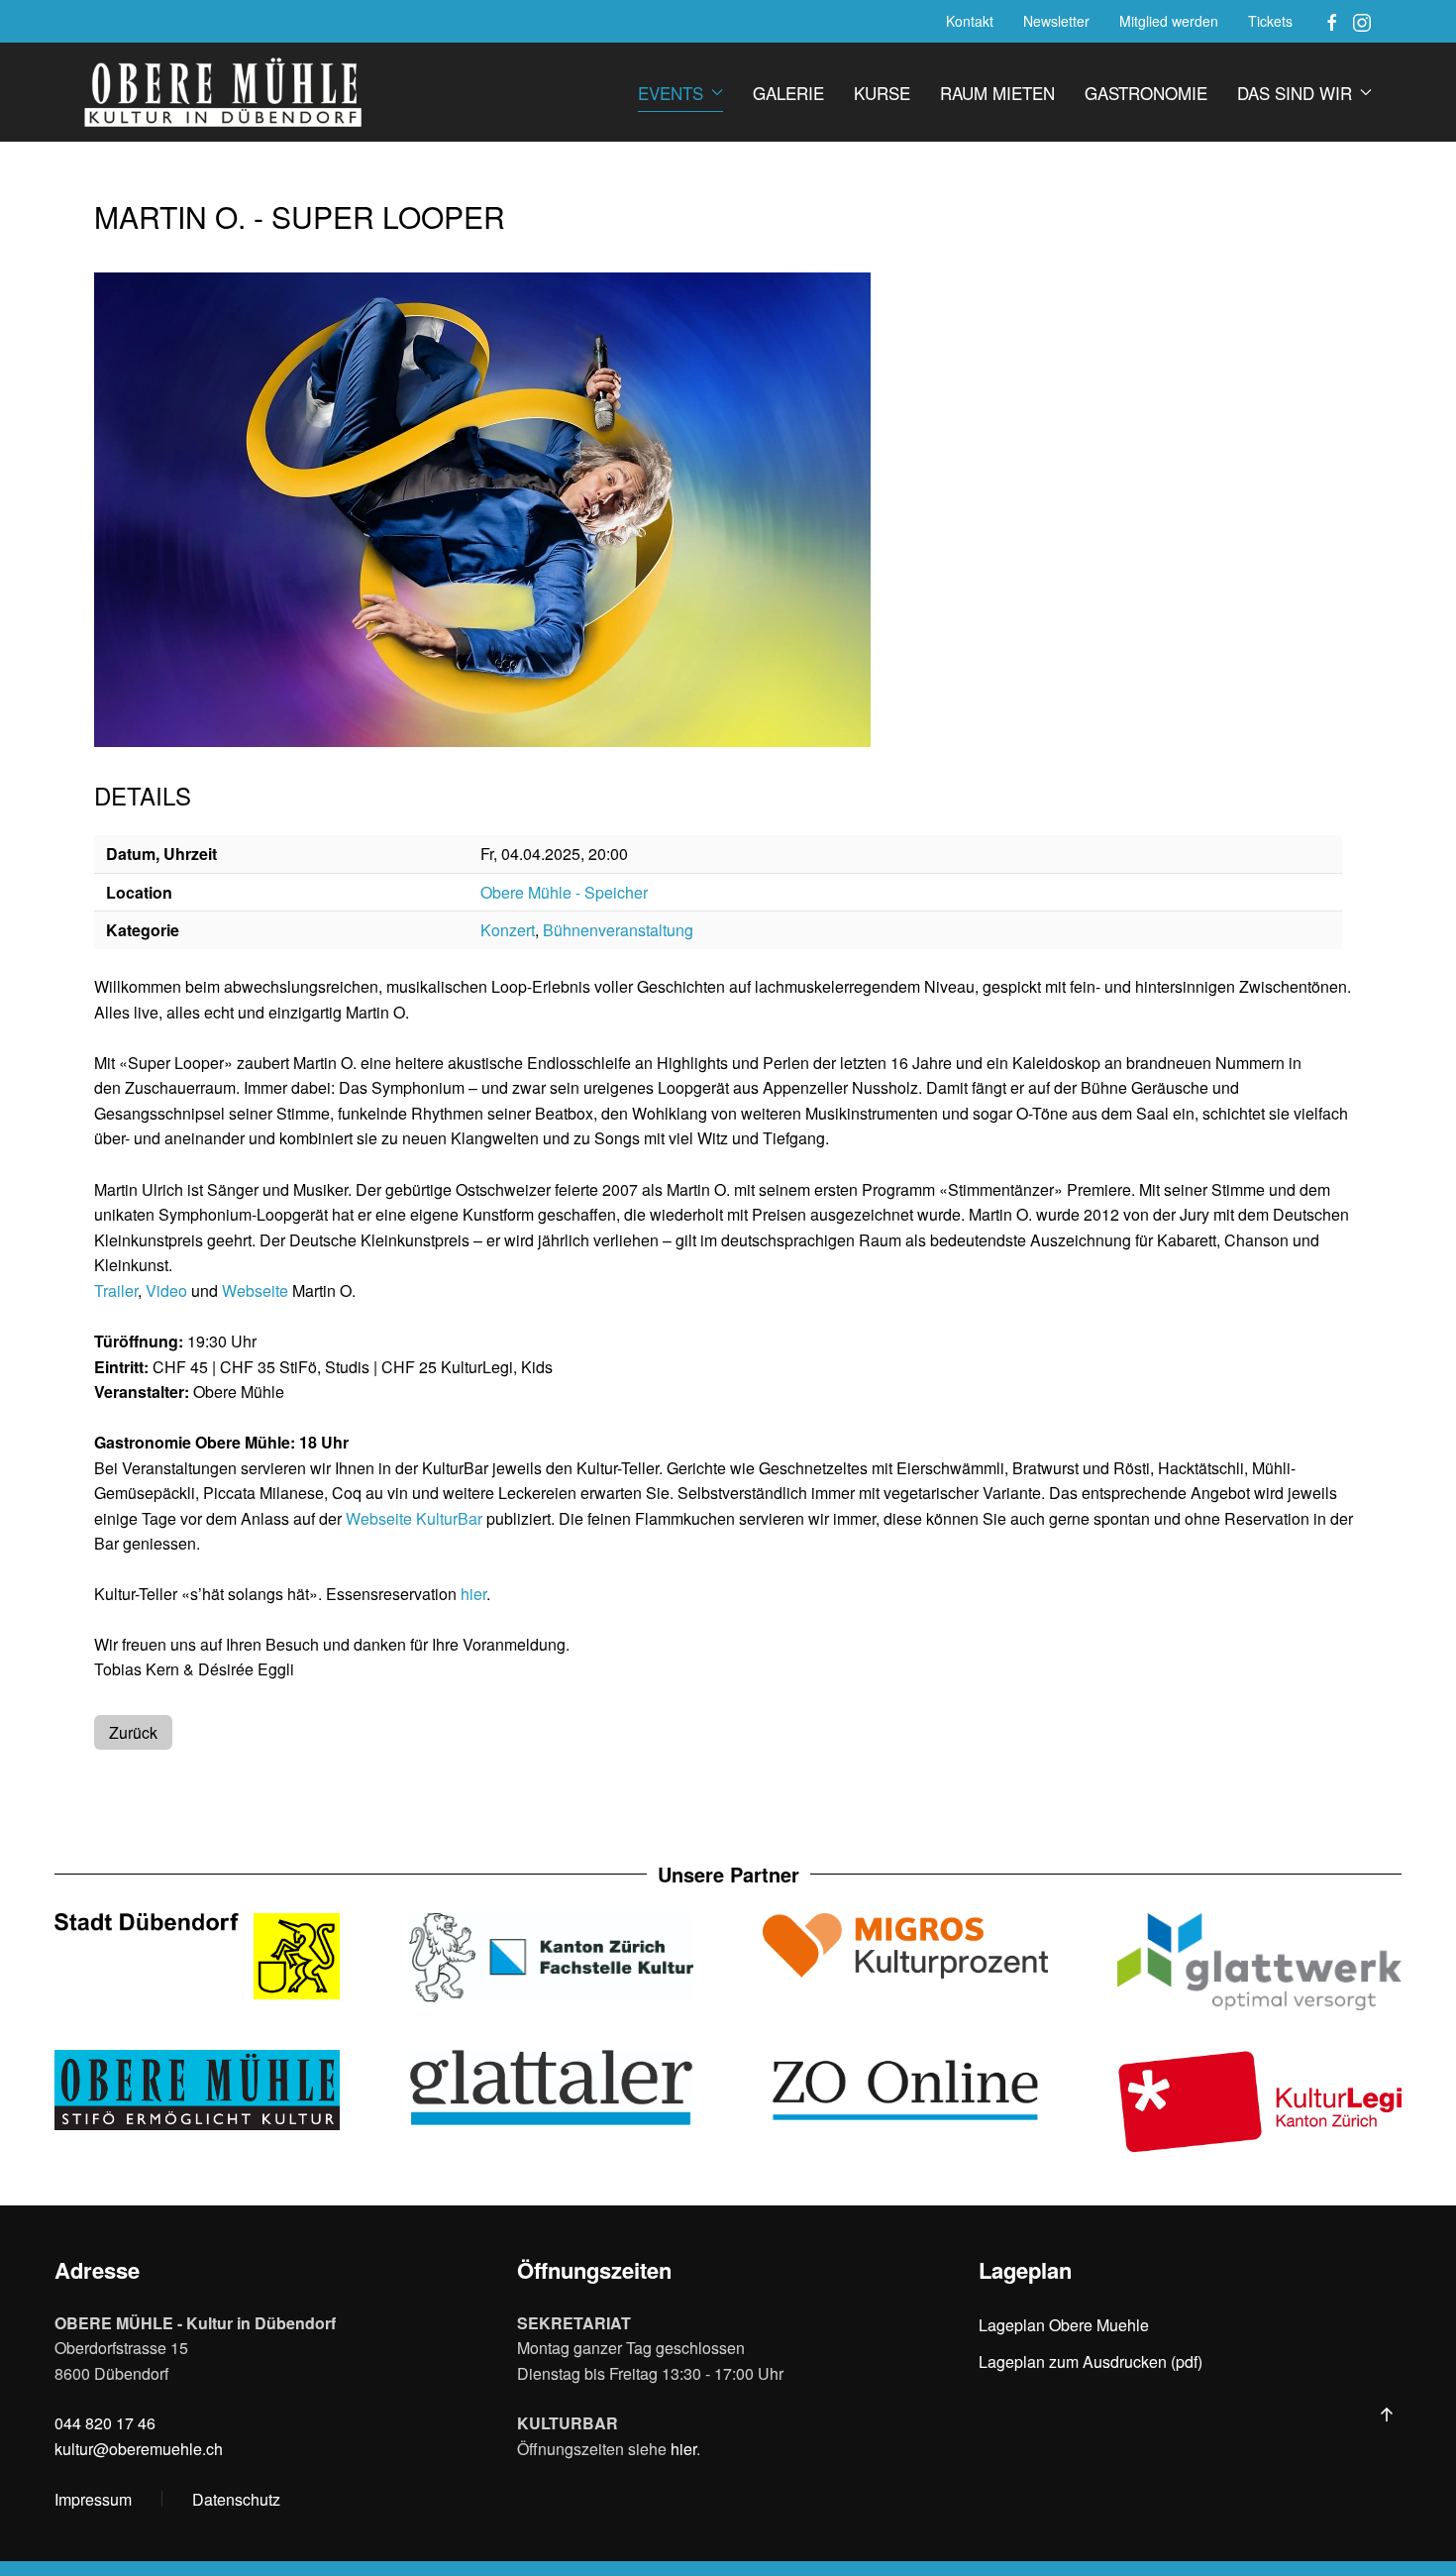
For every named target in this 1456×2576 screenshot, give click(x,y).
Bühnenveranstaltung (618, 930)
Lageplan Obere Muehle (1064, 2325)
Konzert (508, 930)
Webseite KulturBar (414, 1518)
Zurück (133, 1732)
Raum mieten (997, 93)
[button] (1387, 2415)
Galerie (788, 93)
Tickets (1270, 21)
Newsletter (1056, 21)
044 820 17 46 (105, 2423)
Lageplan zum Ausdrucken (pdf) (1091, 2361)
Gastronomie (1146, 93)
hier (473, 1594)
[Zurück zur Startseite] (223, 92)
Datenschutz (236, 2499)
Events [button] (671, 93)
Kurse (882, 93)
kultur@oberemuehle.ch (139, 2449)
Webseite (255, 1290)
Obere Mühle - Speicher (564, 892)
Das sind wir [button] (1295, 93)
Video (166, 1290)
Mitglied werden (1169, 21)
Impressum (93, 2499)
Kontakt (970, 21)
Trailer (116, 1290)
